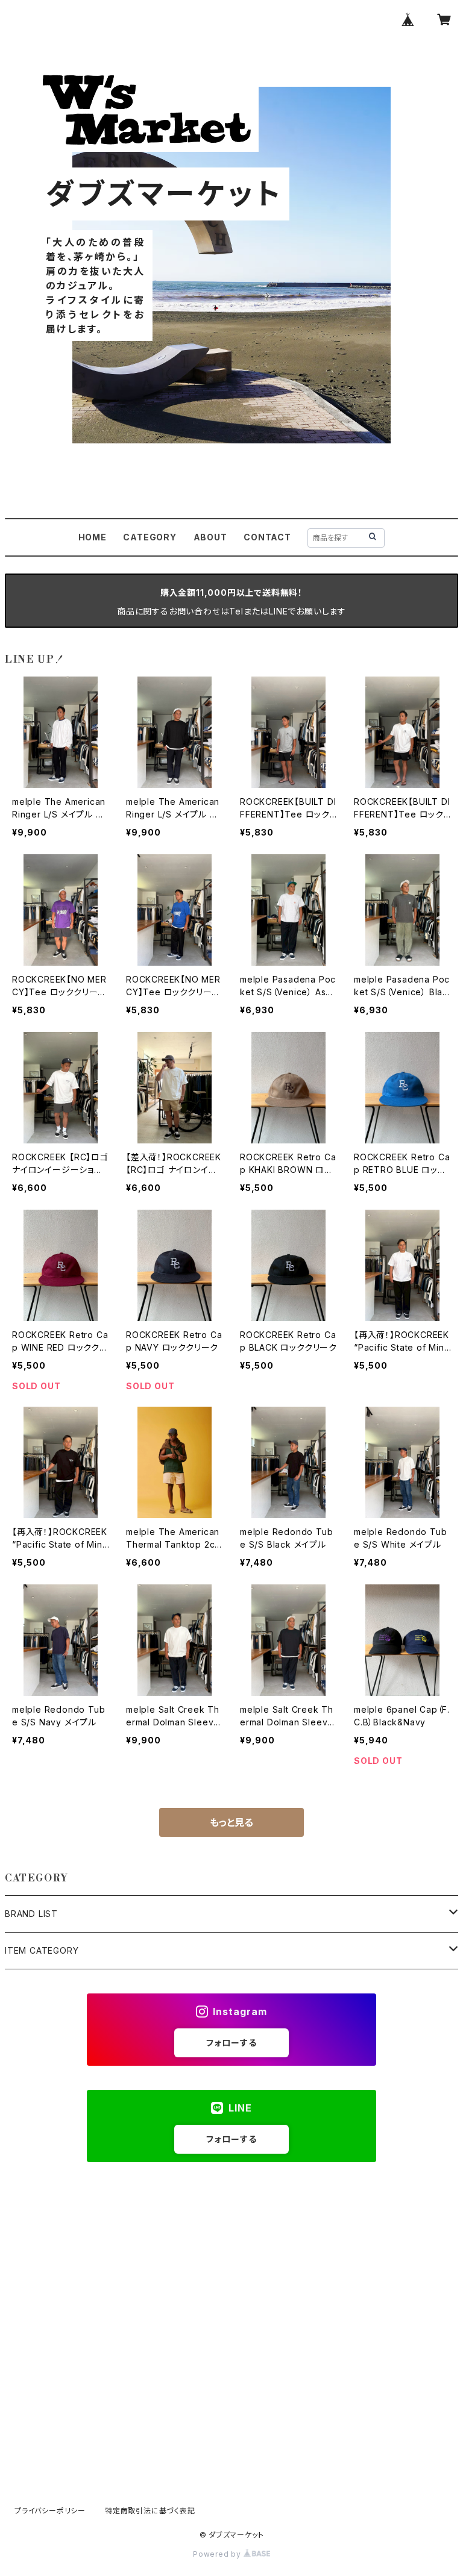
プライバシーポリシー (50, 2511)
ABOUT (210, 537)
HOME (93, 537)
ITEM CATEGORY (42, 1950)
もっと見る (231, 1822)
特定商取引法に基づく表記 (150, 2511)
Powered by (218, 2554)
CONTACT (267, 537)
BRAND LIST (31, 1914)
